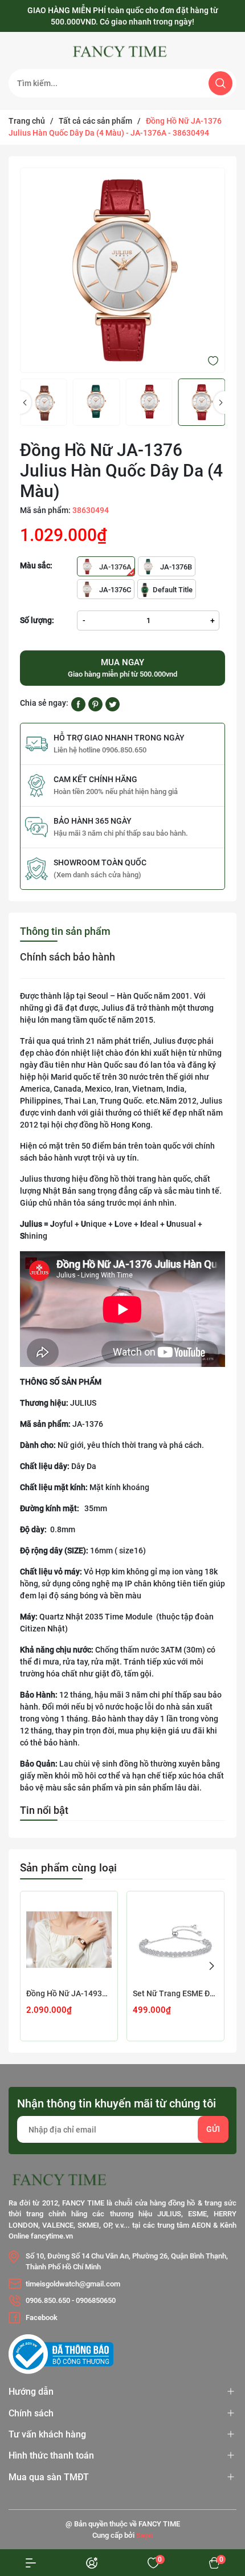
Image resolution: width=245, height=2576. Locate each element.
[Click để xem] (122, 270)
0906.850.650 (48, 2300)
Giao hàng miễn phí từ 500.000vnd (122, 668)
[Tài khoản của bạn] (31, 2563)
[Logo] (122, 52)
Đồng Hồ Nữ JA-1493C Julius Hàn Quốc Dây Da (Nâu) (69, 1993)
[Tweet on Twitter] (113, 703)
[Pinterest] (95, 703)
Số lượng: (37, 620)
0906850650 (96, 2300)
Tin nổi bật (44, 1810)
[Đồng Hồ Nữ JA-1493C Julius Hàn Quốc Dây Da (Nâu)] (69, 1940)
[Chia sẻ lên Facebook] (78, 703)
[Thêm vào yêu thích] (213, 360)
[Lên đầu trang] (215, 2489)
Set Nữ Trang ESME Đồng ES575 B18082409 (175, 1993)
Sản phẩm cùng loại (68, 1868)
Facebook (42, 2317)
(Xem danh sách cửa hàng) (97, 875)
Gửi (213, 2129)
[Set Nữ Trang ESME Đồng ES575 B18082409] (175, 1940)
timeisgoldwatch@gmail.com (73, 2284)
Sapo (144, 2535)
